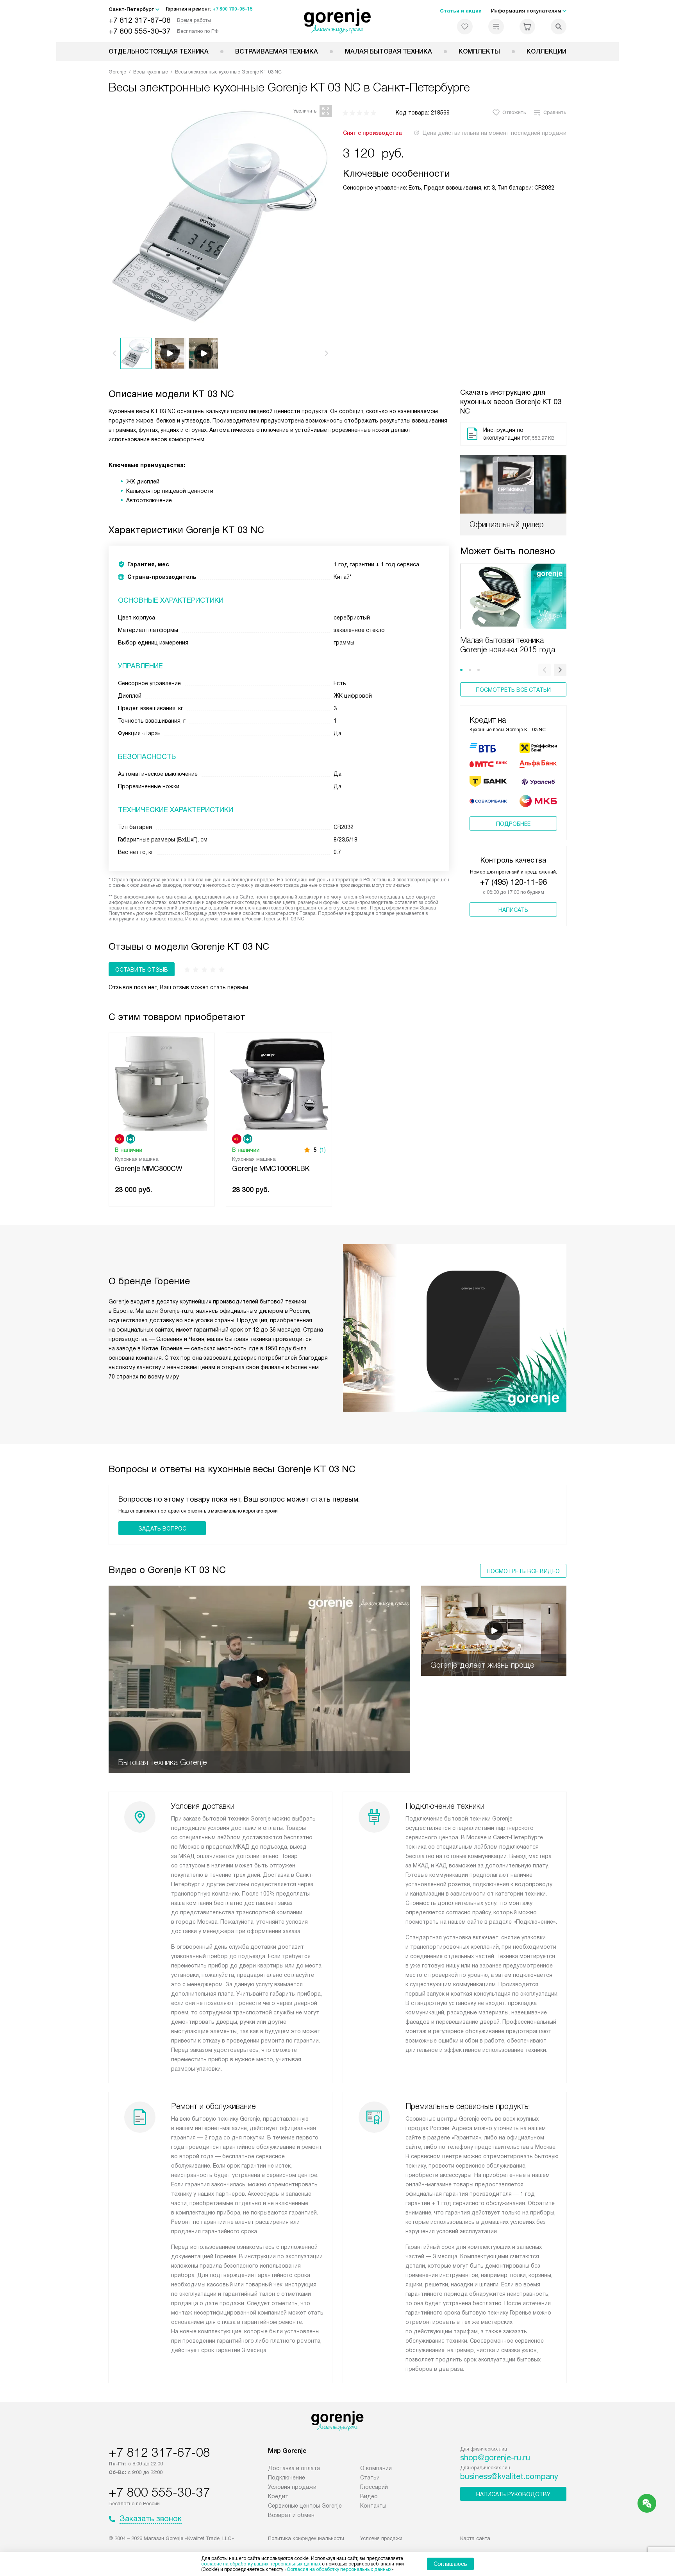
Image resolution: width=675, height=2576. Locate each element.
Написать (513, 910)
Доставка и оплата (294, 2468)
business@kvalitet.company (509, 2476)
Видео (369, 2496)
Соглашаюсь (450, 2564)
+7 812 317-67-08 (140, 20)
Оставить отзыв (142, 970)
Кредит (278, 2496)
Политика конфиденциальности (306, 2538)
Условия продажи (292, 2487)
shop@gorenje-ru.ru (495, 2458)
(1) (323, 1150)
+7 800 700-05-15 (233, 9)
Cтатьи (370, 2478)
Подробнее (513, 824)
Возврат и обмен (291, 2515)
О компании (376, 2468)
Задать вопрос (162, 1529)
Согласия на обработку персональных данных (339, 2569)
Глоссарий (374, 2487)
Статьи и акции (461, 11)
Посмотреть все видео (523, 1571)
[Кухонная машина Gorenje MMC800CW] (162, 1083)
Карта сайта (475, 2538)
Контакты (373, 2506)
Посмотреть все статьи (513, 690)
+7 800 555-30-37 (140, 31)
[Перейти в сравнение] (496, 27)
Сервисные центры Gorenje (305, 2506)
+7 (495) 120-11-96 (513, 882)
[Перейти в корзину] (527, 27)
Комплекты (479, 51)
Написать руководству (513, 2494)
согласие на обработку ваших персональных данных (261, 2564)
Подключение (287, 2478)
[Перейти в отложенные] (465, 27)
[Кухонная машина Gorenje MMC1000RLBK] (279, 1083)
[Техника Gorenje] (338, 21)
